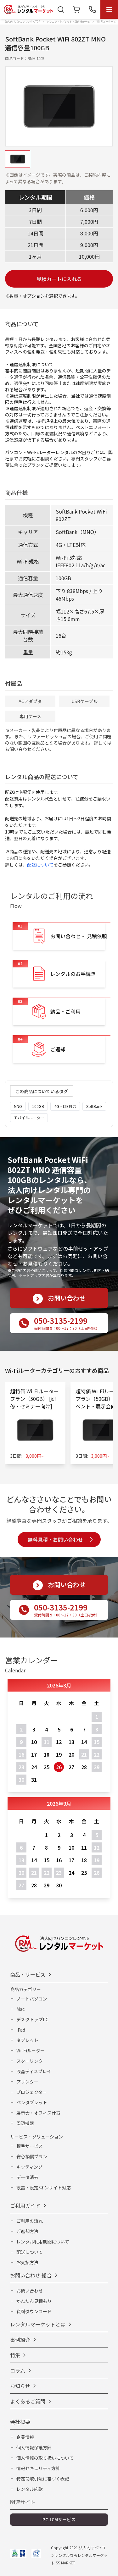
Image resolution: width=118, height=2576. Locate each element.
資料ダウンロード (34, 2311)
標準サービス (30, 2146)
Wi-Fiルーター (31, 2050)
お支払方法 (27, 2262)
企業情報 (25, 2437)
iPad (21, 2030)
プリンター (27, 2082)
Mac (20, 2009)
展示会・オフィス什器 (38, 2113)
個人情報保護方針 (34, 2447)
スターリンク (30, 2061)
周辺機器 (25, 2123)
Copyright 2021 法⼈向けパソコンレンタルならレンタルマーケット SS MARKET (79, 2555)
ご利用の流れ (30, 2221)
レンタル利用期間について (43, 2242)
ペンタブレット (32, 2102)
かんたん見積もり (34, 2301)
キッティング (29, 2167)
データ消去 (27, 2177)
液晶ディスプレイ (34, 2071)
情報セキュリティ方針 (38, 2468)
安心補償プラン (32, 2156)
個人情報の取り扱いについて (45, 2458)
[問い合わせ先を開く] (92, 9)
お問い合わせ (30, 2291)
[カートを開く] (76, 9)
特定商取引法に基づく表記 (43, 2479)
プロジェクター (32, 2092)
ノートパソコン (32, 1999)
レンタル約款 (30, 2489)
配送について (40, 865)
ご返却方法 (27, 2231)
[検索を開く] (61, 9)
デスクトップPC (32, 2019)
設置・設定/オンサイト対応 (44, 2188)
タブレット (27, 2040)
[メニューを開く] (109, 9)
